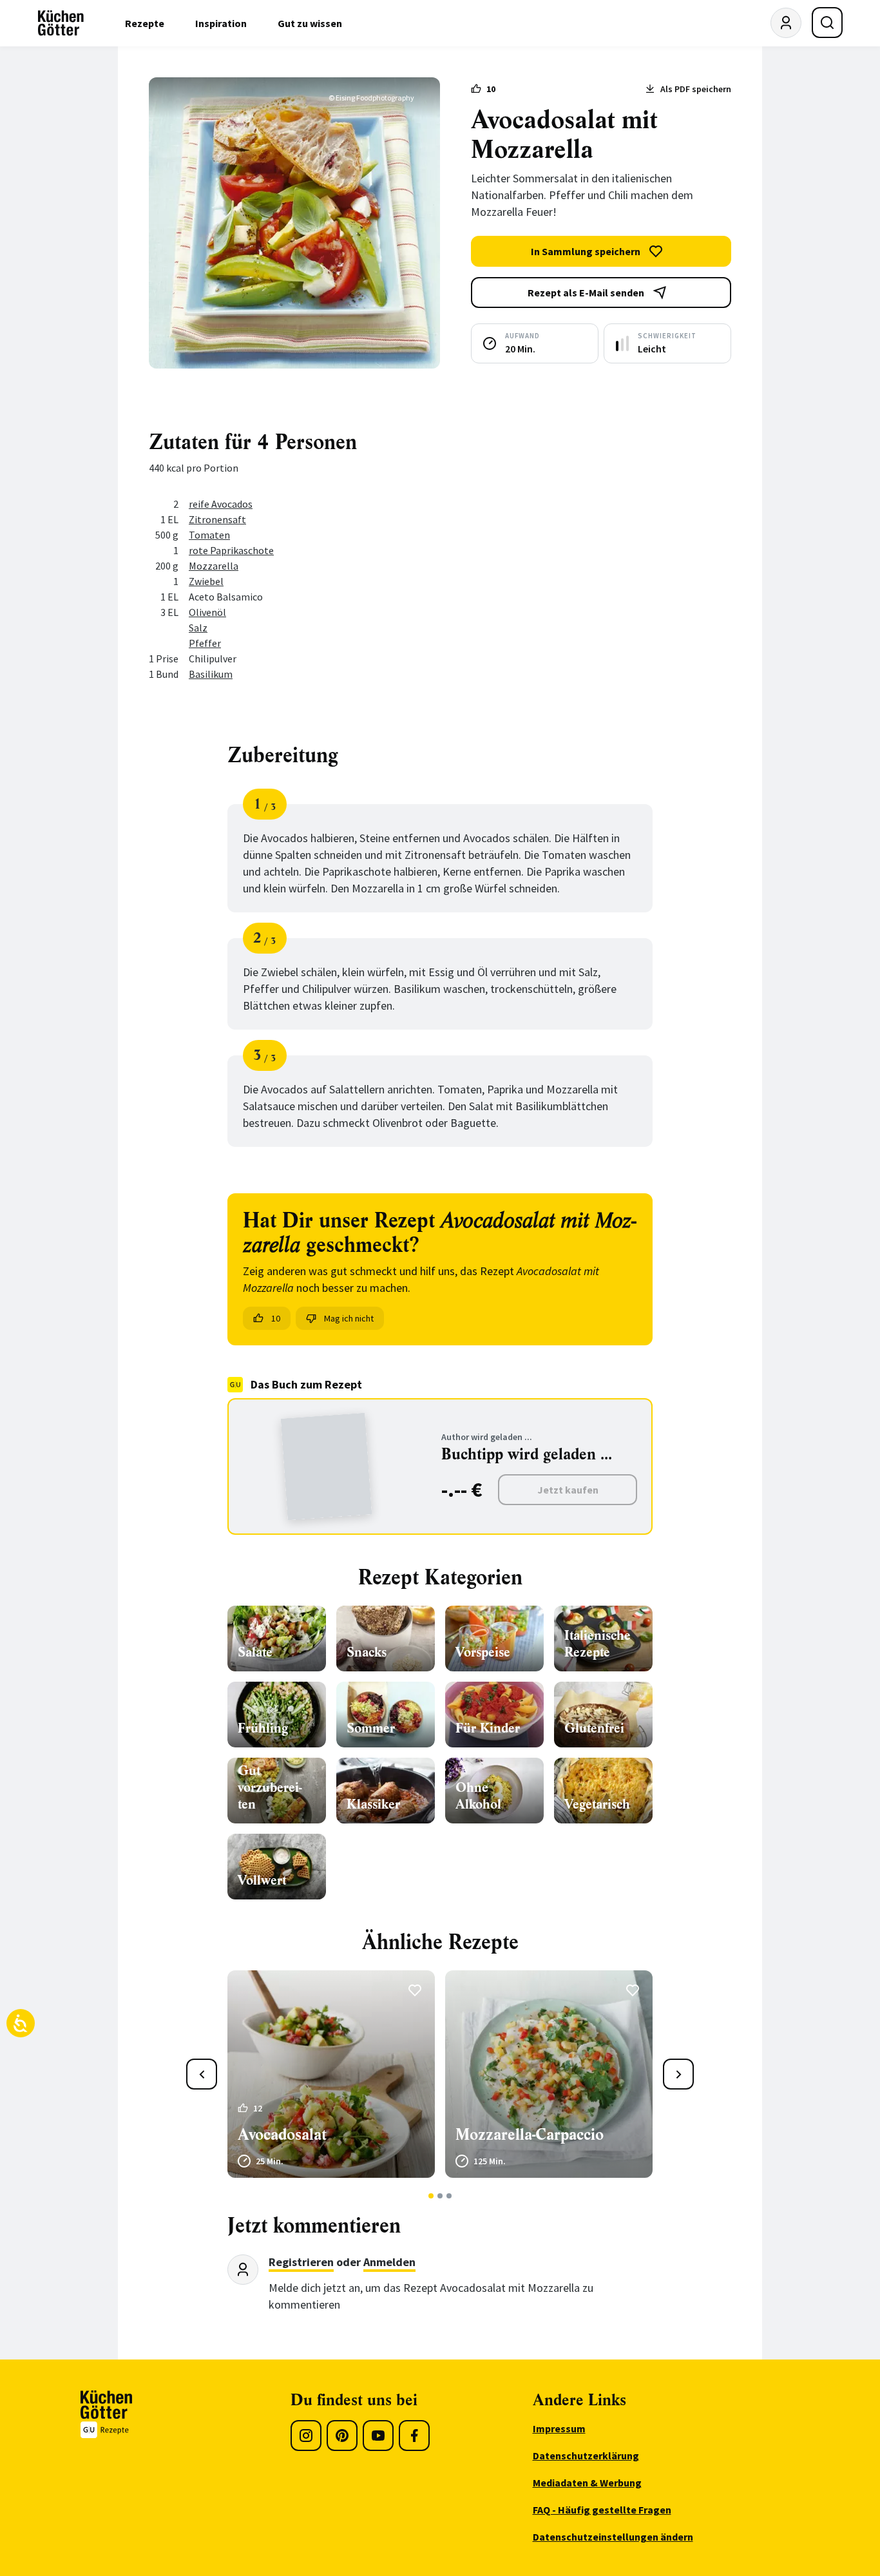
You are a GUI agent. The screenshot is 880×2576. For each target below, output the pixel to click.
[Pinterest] (342, 2436)
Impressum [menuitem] (559, 2428)
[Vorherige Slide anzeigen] (202, 2074)
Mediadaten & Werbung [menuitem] (587, 2483)
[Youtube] (378, 2436)
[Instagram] (306, 2436)
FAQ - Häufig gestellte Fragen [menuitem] (602, 2510)
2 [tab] (440, 2196)
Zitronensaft (217, 519)
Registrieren (301, 2262)
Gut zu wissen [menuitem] (310, 23)
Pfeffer (205, 643)
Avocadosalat (282, 2135)
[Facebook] (414, 2436)
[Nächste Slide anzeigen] (678, 2074)
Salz (198, 628)
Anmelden (389, 2262)
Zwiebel (206, 581)
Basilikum (211, 674)
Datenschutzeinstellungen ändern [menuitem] (613, 2537)
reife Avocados (221, 504)
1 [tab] (431, 2196)
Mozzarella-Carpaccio (530, 2135)
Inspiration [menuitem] (221, 23)
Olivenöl (207, 612)
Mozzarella (214, 566)
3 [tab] (449, 2196)
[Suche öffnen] (827, 23)
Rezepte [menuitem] (145, 23)
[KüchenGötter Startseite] (61, 23)
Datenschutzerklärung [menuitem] (586, 2456)
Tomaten (209, 535)
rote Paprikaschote (231, 550)
